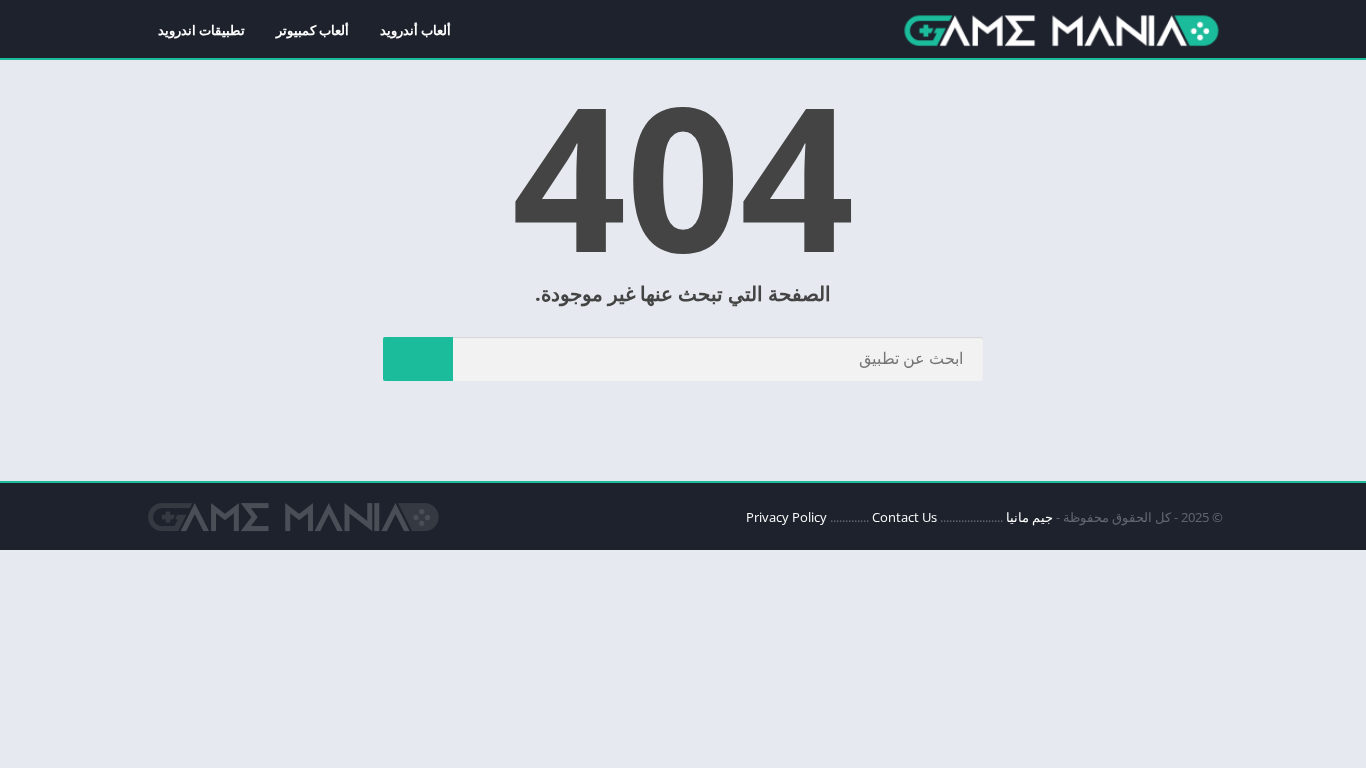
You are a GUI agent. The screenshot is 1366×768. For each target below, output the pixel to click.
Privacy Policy (786, 517)
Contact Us (904, 517)
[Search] (418, 359)
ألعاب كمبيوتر (312, 30)
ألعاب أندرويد (415, 30)
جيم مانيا (1029, 517)
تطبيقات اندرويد (201, 30)
